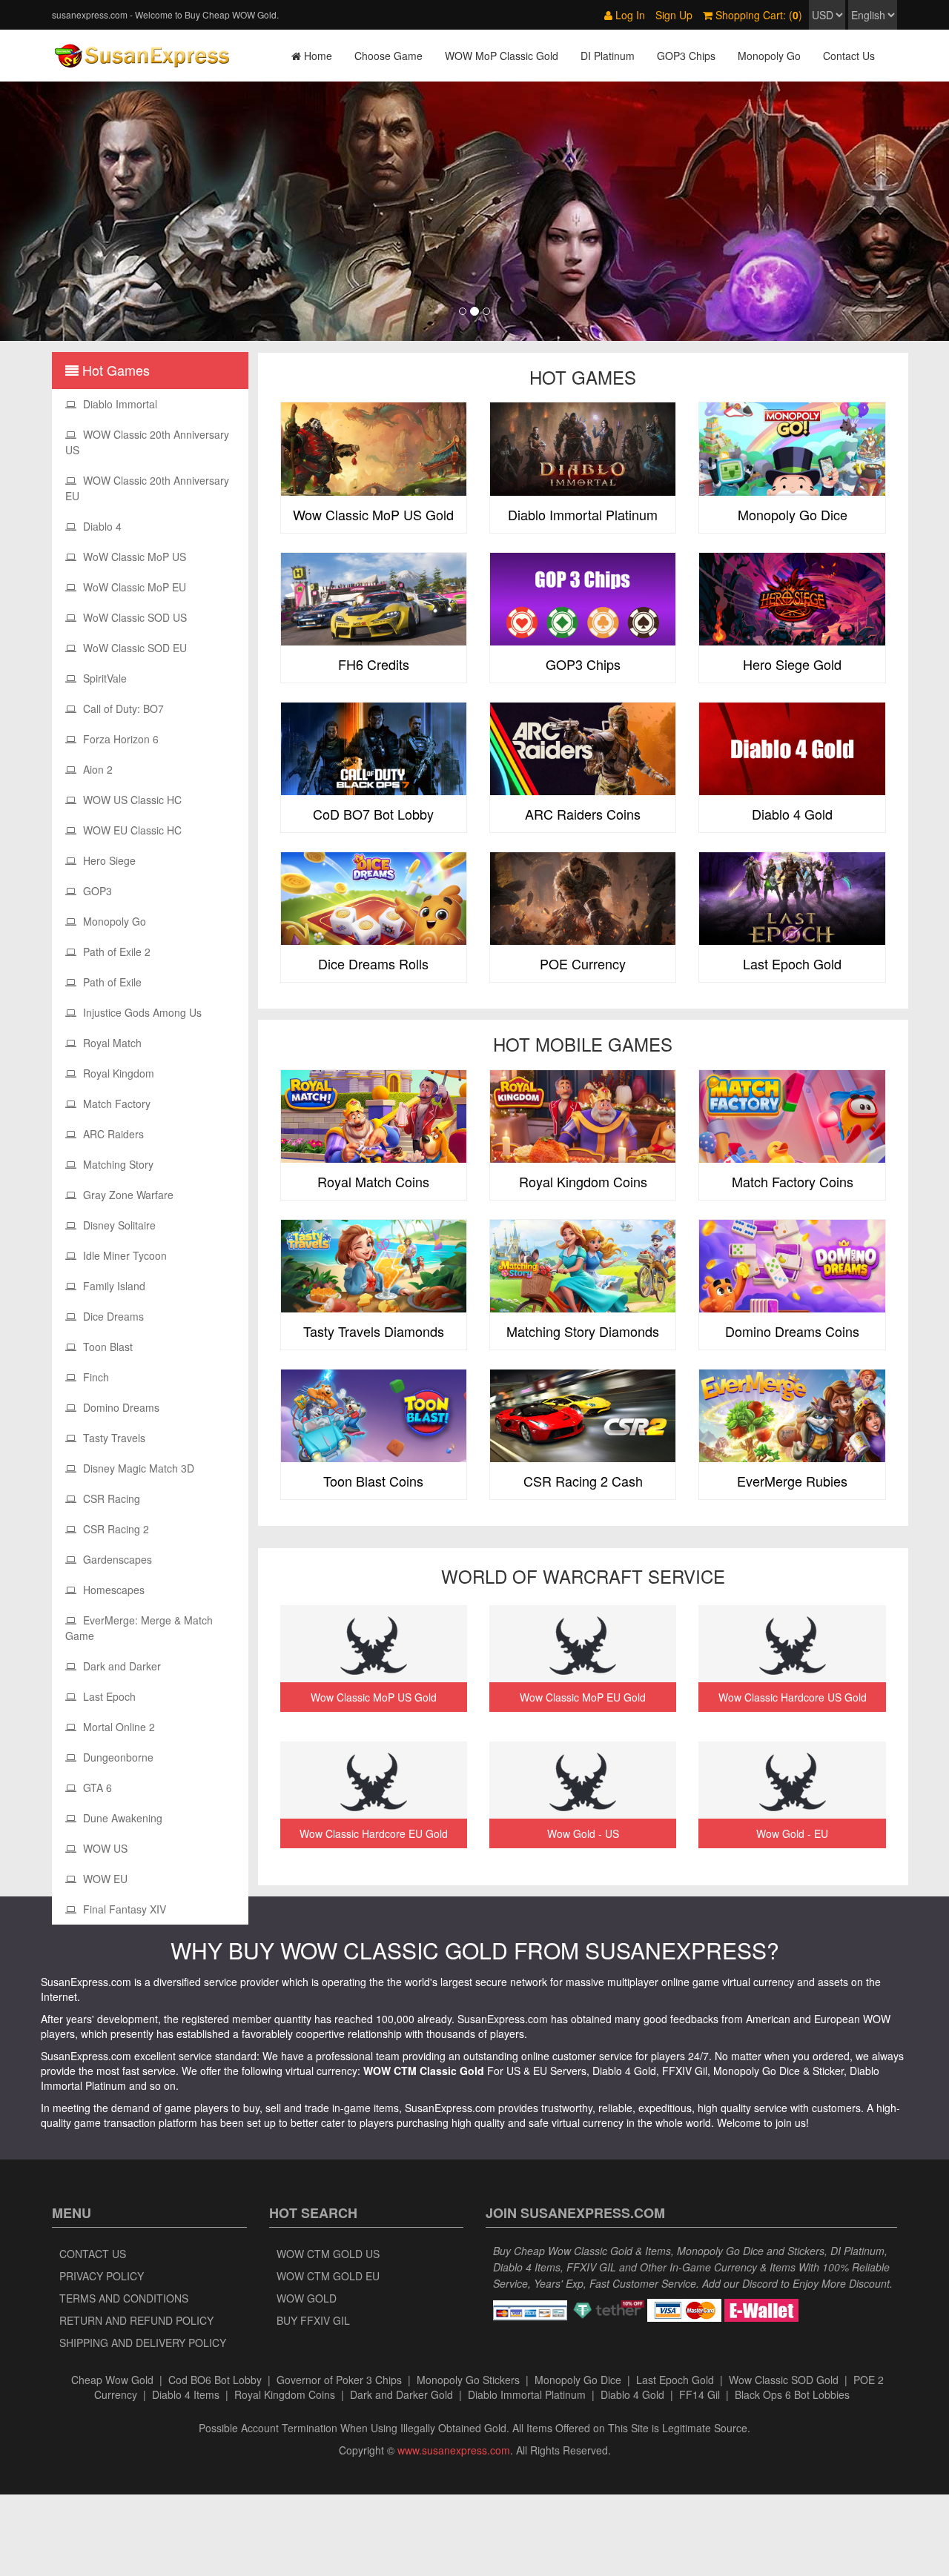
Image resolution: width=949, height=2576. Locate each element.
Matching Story (117, 1164)
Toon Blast (106, 1347)
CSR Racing (110, 1498)
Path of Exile (111, 982)
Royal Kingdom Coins (285, 2394)
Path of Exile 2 (115, 952)
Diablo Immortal (119, 404)
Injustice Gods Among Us (141, 1012)
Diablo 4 (101, 526)
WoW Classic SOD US (133, 617)
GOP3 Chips (686, 56)
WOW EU (104, 1879)
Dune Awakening (121, 1818)
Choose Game (388, 56)
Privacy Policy (102, 2276)
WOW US (104, 1848)
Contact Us (849, 56)
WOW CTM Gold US (328, 2254)
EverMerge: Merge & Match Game (139, 1628)
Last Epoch (108, 1696)
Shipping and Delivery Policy (143, 2343)
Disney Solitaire (118, 1225)
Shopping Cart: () (757, 15)
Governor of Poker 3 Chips (339, 2380)
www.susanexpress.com (454, 2450)
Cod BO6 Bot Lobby (215, 2380)
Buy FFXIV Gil (313, 2320)
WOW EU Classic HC (131, 830)
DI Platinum (608, 56)
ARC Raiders (112, 1134)
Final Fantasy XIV (123, 1909)
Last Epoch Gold (675, 2380)
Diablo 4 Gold (632, 2394)
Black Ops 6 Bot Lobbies (792, 2394)
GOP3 (96, 891)
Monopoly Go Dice (578, 2380)
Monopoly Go (769, 56)
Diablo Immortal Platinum (527, 2394)
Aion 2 (96, 769)
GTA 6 (96, 1787)
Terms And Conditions (124, 2298)
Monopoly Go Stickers (468, 2380)
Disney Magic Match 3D (137, 1468)
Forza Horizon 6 (119, 739)
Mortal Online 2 (118, 1727)
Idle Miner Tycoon (123, 1255)
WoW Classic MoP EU (133, 587)
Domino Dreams (120, 1407)
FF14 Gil (700, 2394)
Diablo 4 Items (186, 2394)
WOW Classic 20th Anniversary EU (147, 488)
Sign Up (674, 15)
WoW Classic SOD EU (133, 648)
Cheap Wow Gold (112, 2380)
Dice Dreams (112, 1316)
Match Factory (115, 1103)
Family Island (113, 1286)
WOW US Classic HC (131, 800)
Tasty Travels (113, 1438)
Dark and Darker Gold (401, 2394)
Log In (629, 15)
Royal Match (111, 1043)
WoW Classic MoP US (133, 557)
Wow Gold (307, 2298)
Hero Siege (108, 860)
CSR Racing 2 (115, 1529)
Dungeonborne (117, 1757)
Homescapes (112, 1590)
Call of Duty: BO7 (122, 708)
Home (317, 56)
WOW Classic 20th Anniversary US (147, 442)
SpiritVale (103, 678)
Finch (95, 1377)
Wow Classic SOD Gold (784, 2380)
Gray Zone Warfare (127, 1195)
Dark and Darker (120, 1666)
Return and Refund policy (136, 2320)
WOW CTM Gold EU (328, 2276)
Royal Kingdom (117, 1073)
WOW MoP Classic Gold (502, 56)
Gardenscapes (116, 1559)
